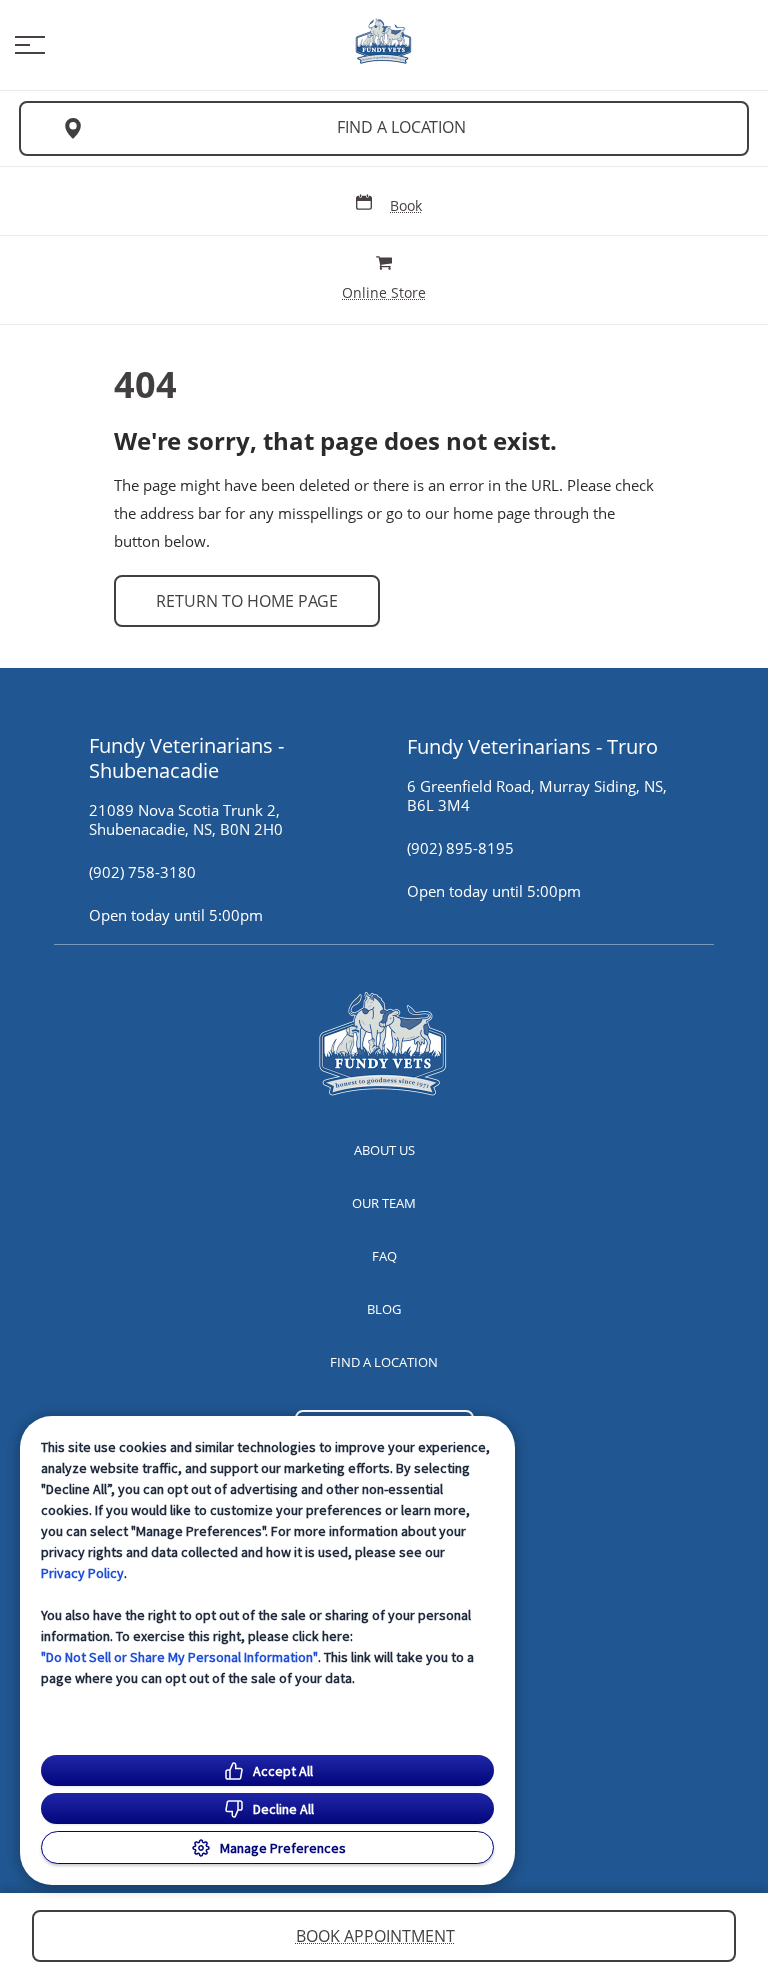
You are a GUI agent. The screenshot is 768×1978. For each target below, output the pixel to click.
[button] (30, 45)
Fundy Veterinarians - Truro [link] (532, 746)
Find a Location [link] (401, 127)
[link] (384, 41)
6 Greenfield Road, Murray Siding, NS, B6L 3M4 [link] (537, 796)
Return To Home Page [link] (247, 601)
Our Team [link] (384, 1203)
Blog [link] (384, 1309)
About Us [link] (384, 1150)
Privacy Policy (82, 1573)
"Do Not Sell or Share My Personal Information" (179, 1657)
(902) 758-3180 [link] (142, 872)
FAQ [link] (384, 1256)
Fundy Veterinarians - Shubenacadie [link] (186, 758)
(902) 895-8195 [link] (460, 848)
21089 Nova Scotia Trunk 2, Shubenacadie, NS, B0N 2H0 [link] (186, 820)
